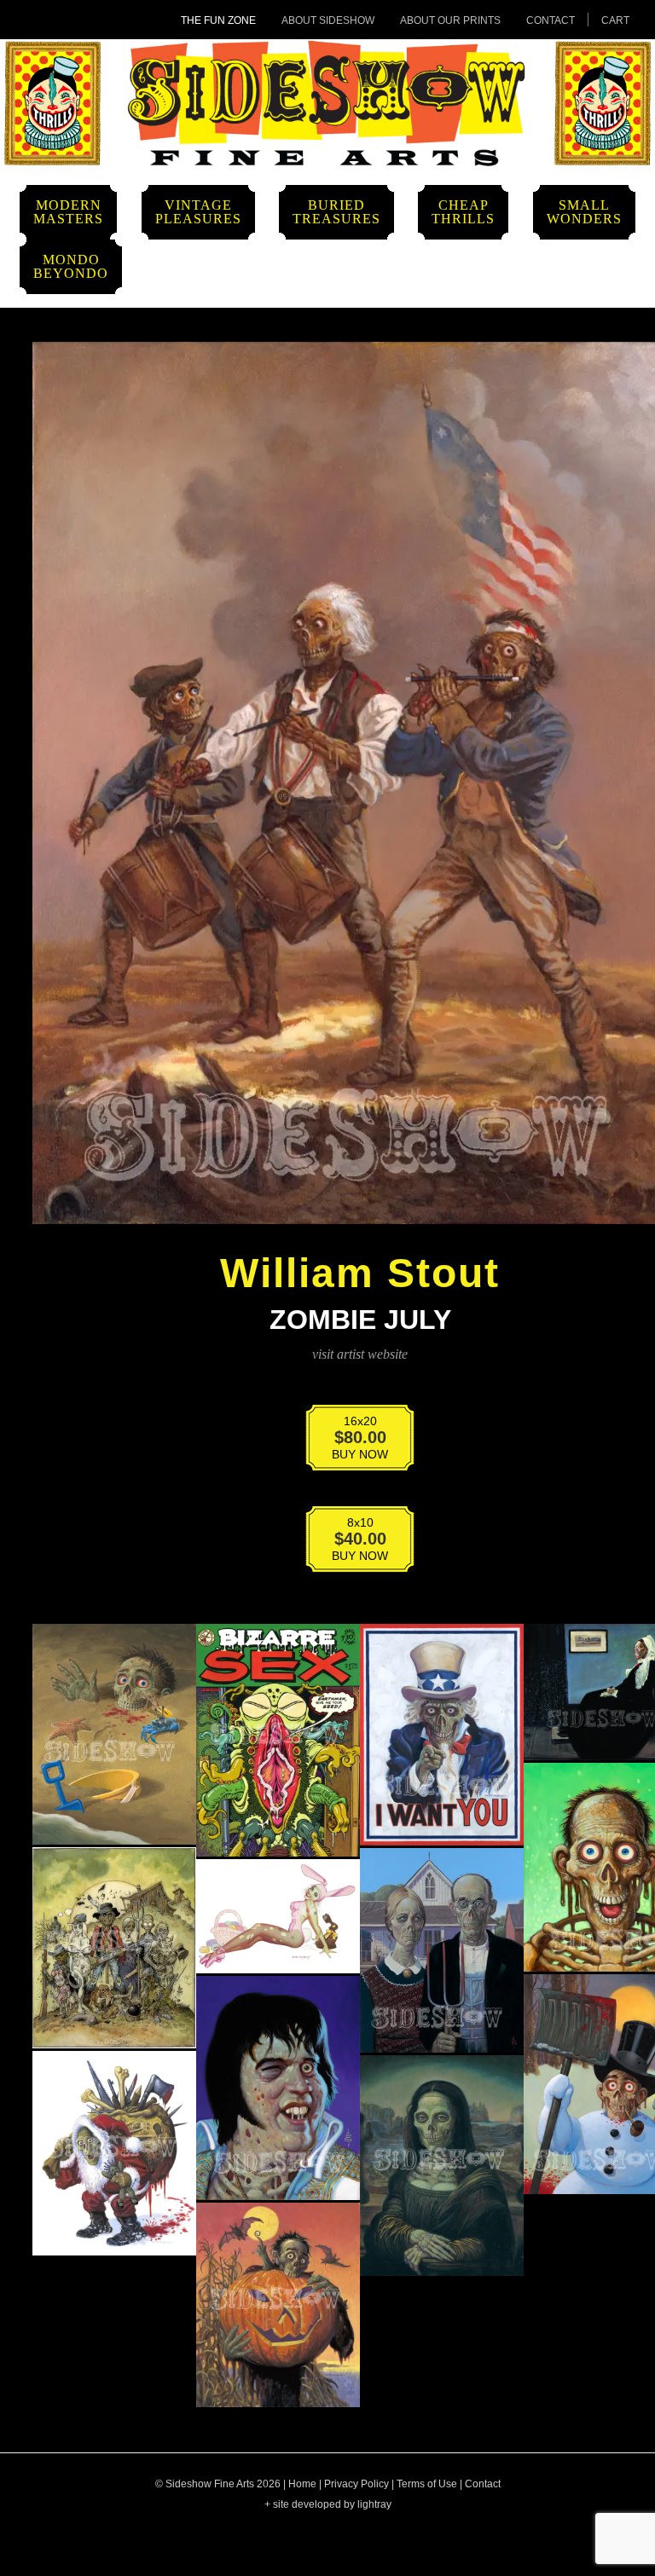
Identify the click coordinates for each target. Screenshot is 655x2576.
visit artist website (360, 1354)
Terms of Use (427, 2484)
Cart (615, 20)
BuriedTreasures (336, 212)
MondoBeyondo (71, 266)
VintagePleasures (198, 212)
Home (302, 2484)
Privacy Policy (356, 2484)
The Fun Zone (218, 20)
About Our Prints (450, 20)
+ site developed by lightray (328, 2504)
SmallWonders (584, 212)
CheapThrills (463, 212)
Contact (551, 20)
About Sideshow (328, 20)
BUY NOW (349, 1441)
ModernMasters (68, 212)
